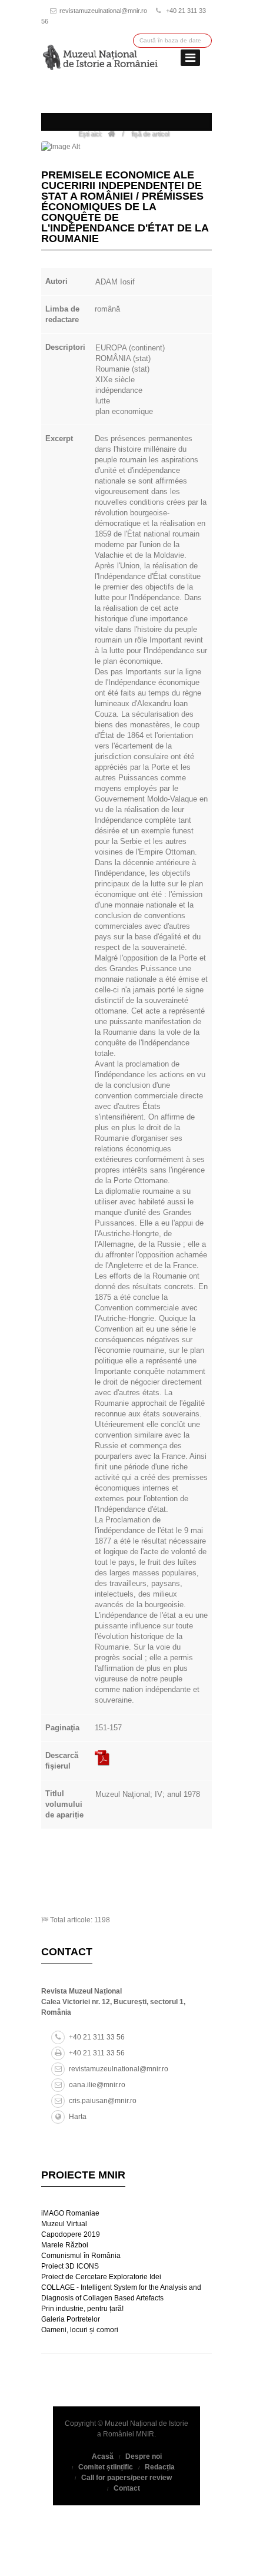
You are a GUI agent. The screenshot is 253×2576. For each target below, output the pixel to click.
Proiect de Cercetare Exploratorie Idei (101, 2277)
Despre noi (144, 2456)
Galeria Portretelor (71, 2319)
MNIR (145, 2434)
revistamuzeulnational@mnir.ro (103, 11)
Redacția (160, 2467)
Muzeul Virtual (64, 2224)
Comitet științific (106, 2467)
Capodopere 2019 (71, 2234)
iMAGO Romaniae (70, 2213)
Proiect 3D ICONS (70, 2266)
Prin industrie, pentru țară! (82, 2309)
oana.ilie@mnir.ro (97, 2085)
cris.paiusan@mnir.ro (103, 2101)
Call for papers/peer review (126, 2478)
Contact (127, 2488)
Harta (78, 2117)
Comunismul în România (81, 2256)
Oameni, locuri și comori (80, 2330)
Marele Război (65, 2245)
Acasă (103, 2456)
